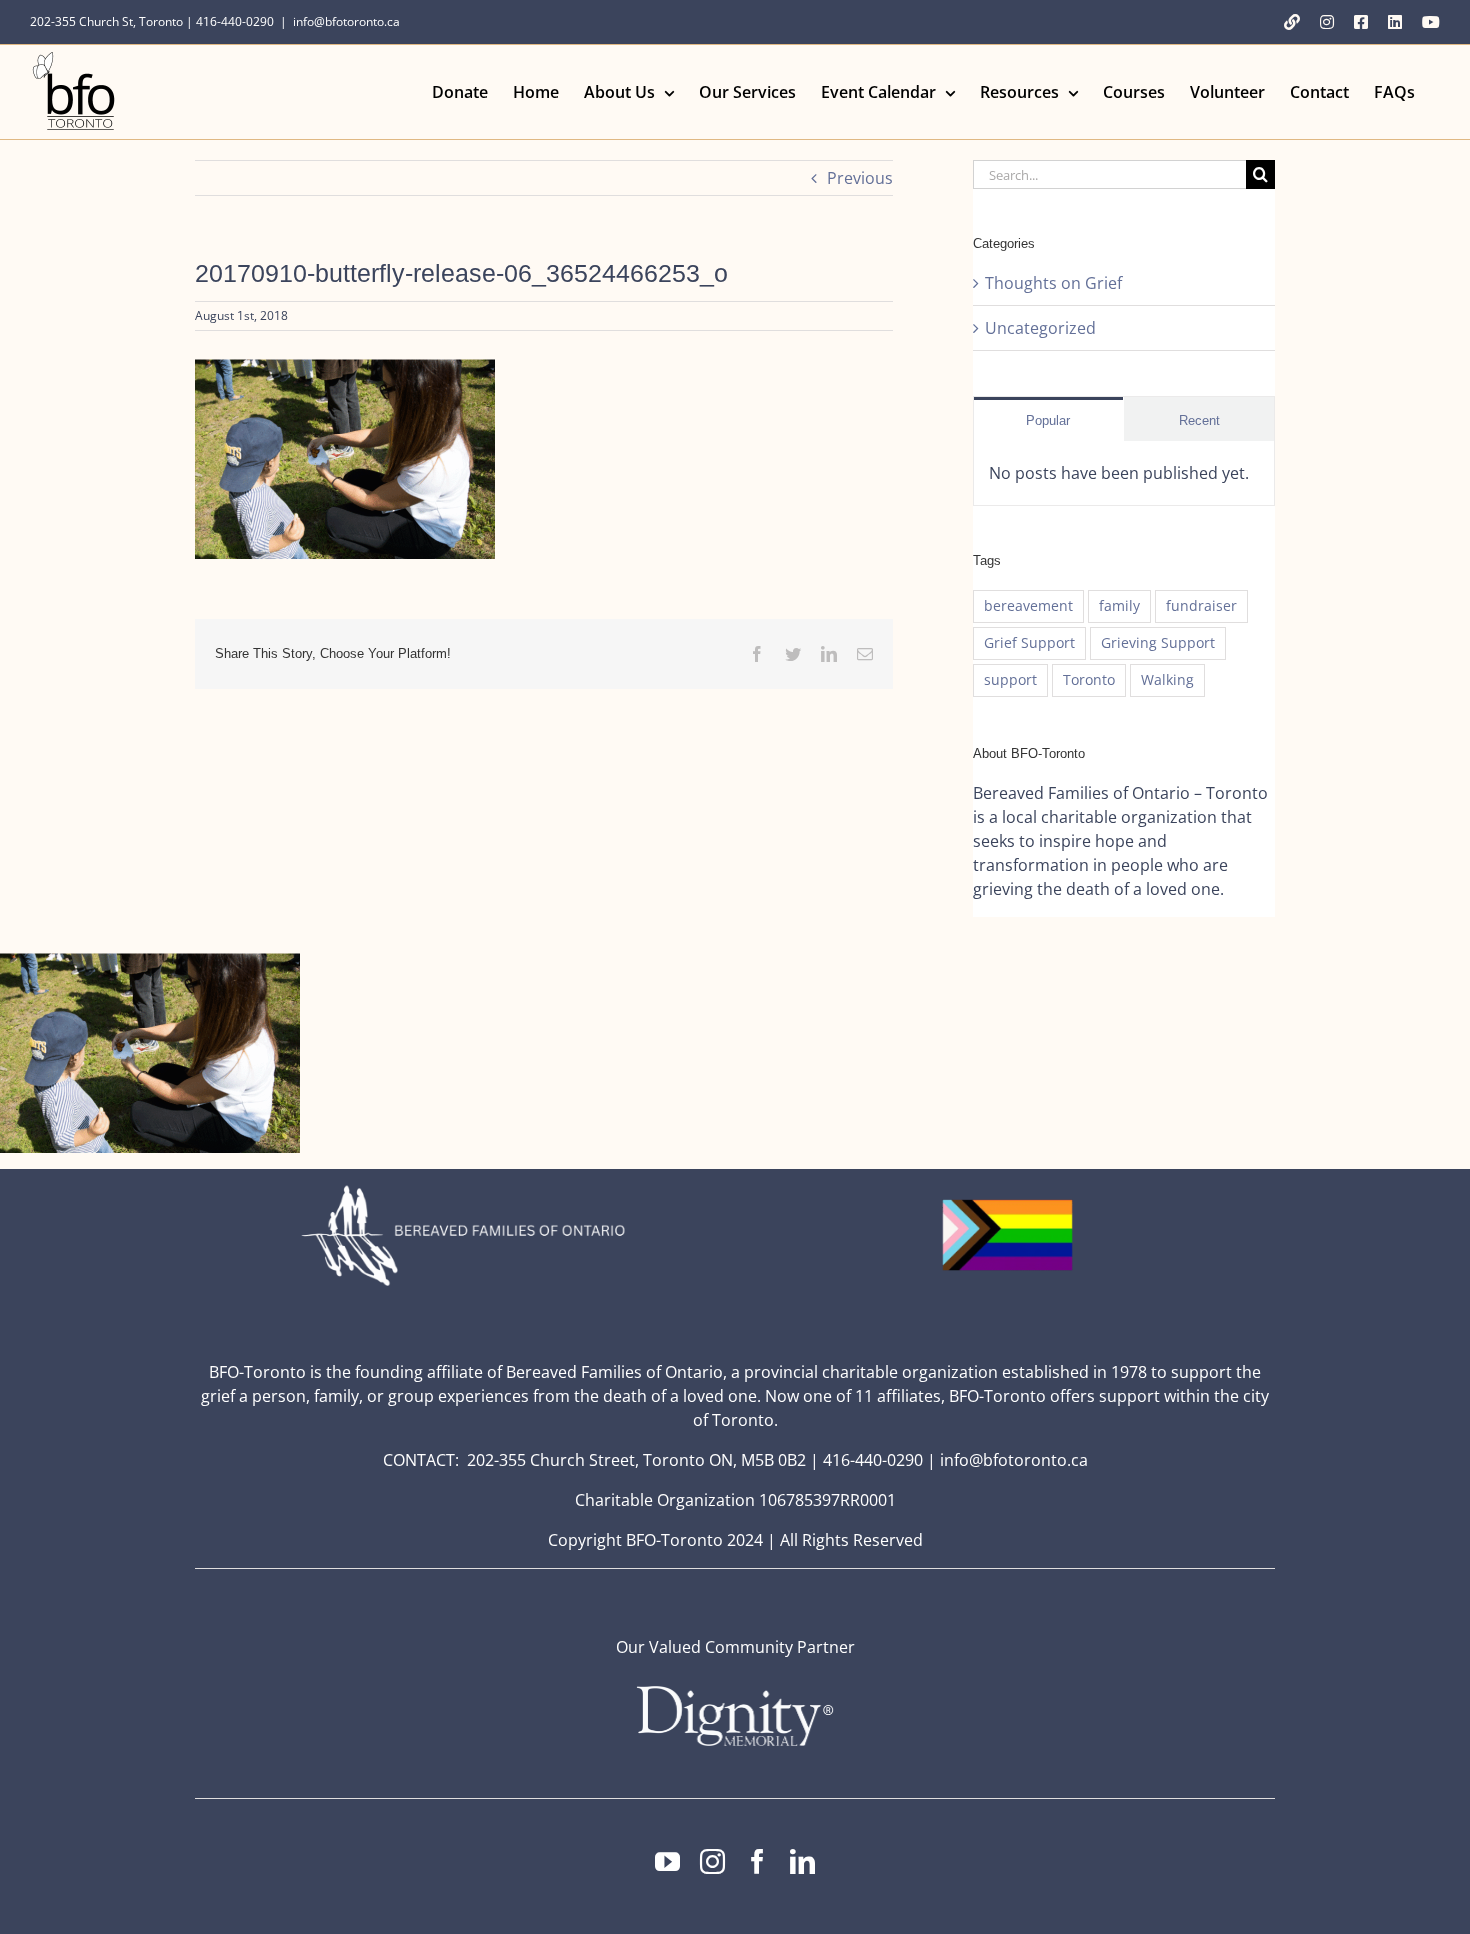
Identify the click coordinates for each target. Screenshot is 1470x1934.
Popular (1048, 420)
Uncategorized (1040, 328)
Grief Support (1029, 642)
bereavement (1028, 605)
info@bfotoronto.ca (346, 21)
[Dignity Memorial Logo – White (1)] (735, 1692)
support (1010, 679)
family (1119, 605)
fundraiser (1201, 605)
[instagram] (712, 1861)
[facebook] (757, 1861)
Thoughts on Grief (1053, 283)
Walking (1167, 679)
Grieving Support (1158, 642)
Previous (860, 178)
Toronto (1089, 679)
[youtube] (667, 1861)
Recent (1199, 420)
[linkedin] (802, 1861)
